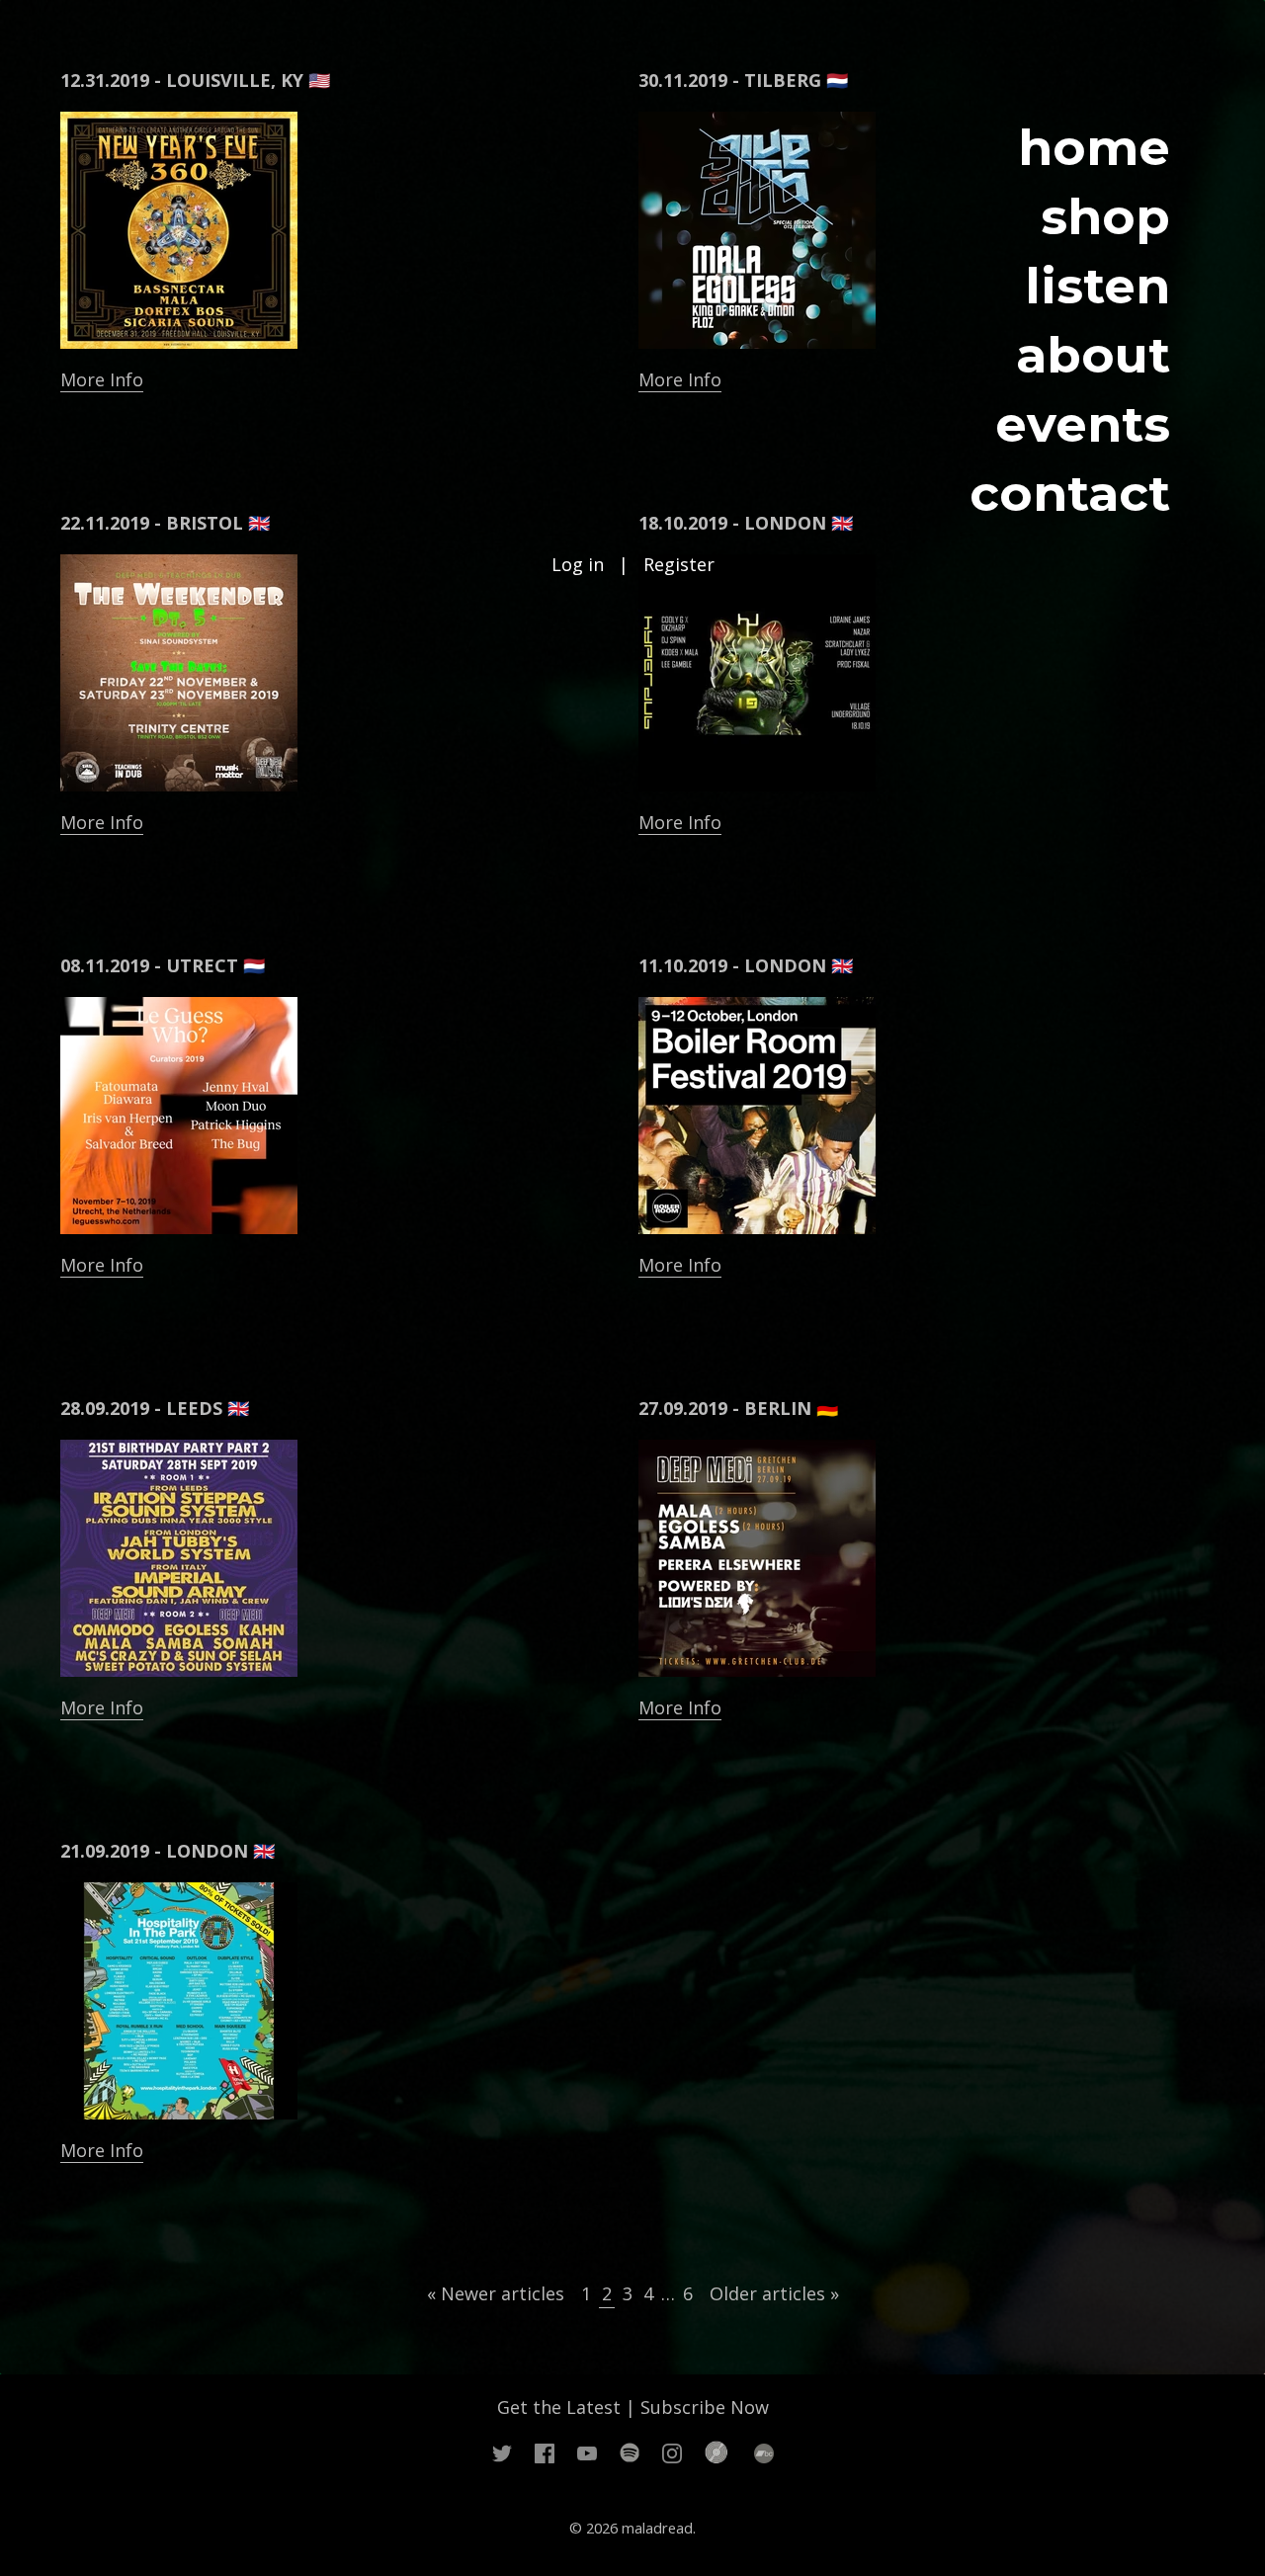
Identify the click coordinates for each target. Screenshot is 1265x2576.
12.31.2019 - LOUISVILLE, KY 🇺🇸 (195, 80)
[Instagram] (672, 2451)
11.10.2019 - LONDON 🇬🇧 (746, 965)
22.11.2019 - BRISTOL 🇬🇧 (165, 523)
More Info (102, 379)
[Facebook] (545, 2451)
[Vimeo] (630, 2451)
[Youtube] (587, 2451)
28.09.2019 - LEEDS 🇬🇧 (155, 1408)
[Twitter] (502, 2451)
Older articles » (774, 2293)
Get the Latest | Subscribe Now (633, 2407)
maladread (657, 2528)
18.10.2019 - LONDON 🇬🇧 (746, 523)
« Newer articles (496, 2293)
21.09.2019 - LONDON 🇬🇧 (168, 1851)
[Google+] (718, 2451)
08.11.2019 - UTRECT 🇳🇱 (163, 965)
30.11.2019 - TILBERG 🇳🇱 (743, 80)
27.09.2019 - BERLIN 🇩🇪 (738, 1408)
